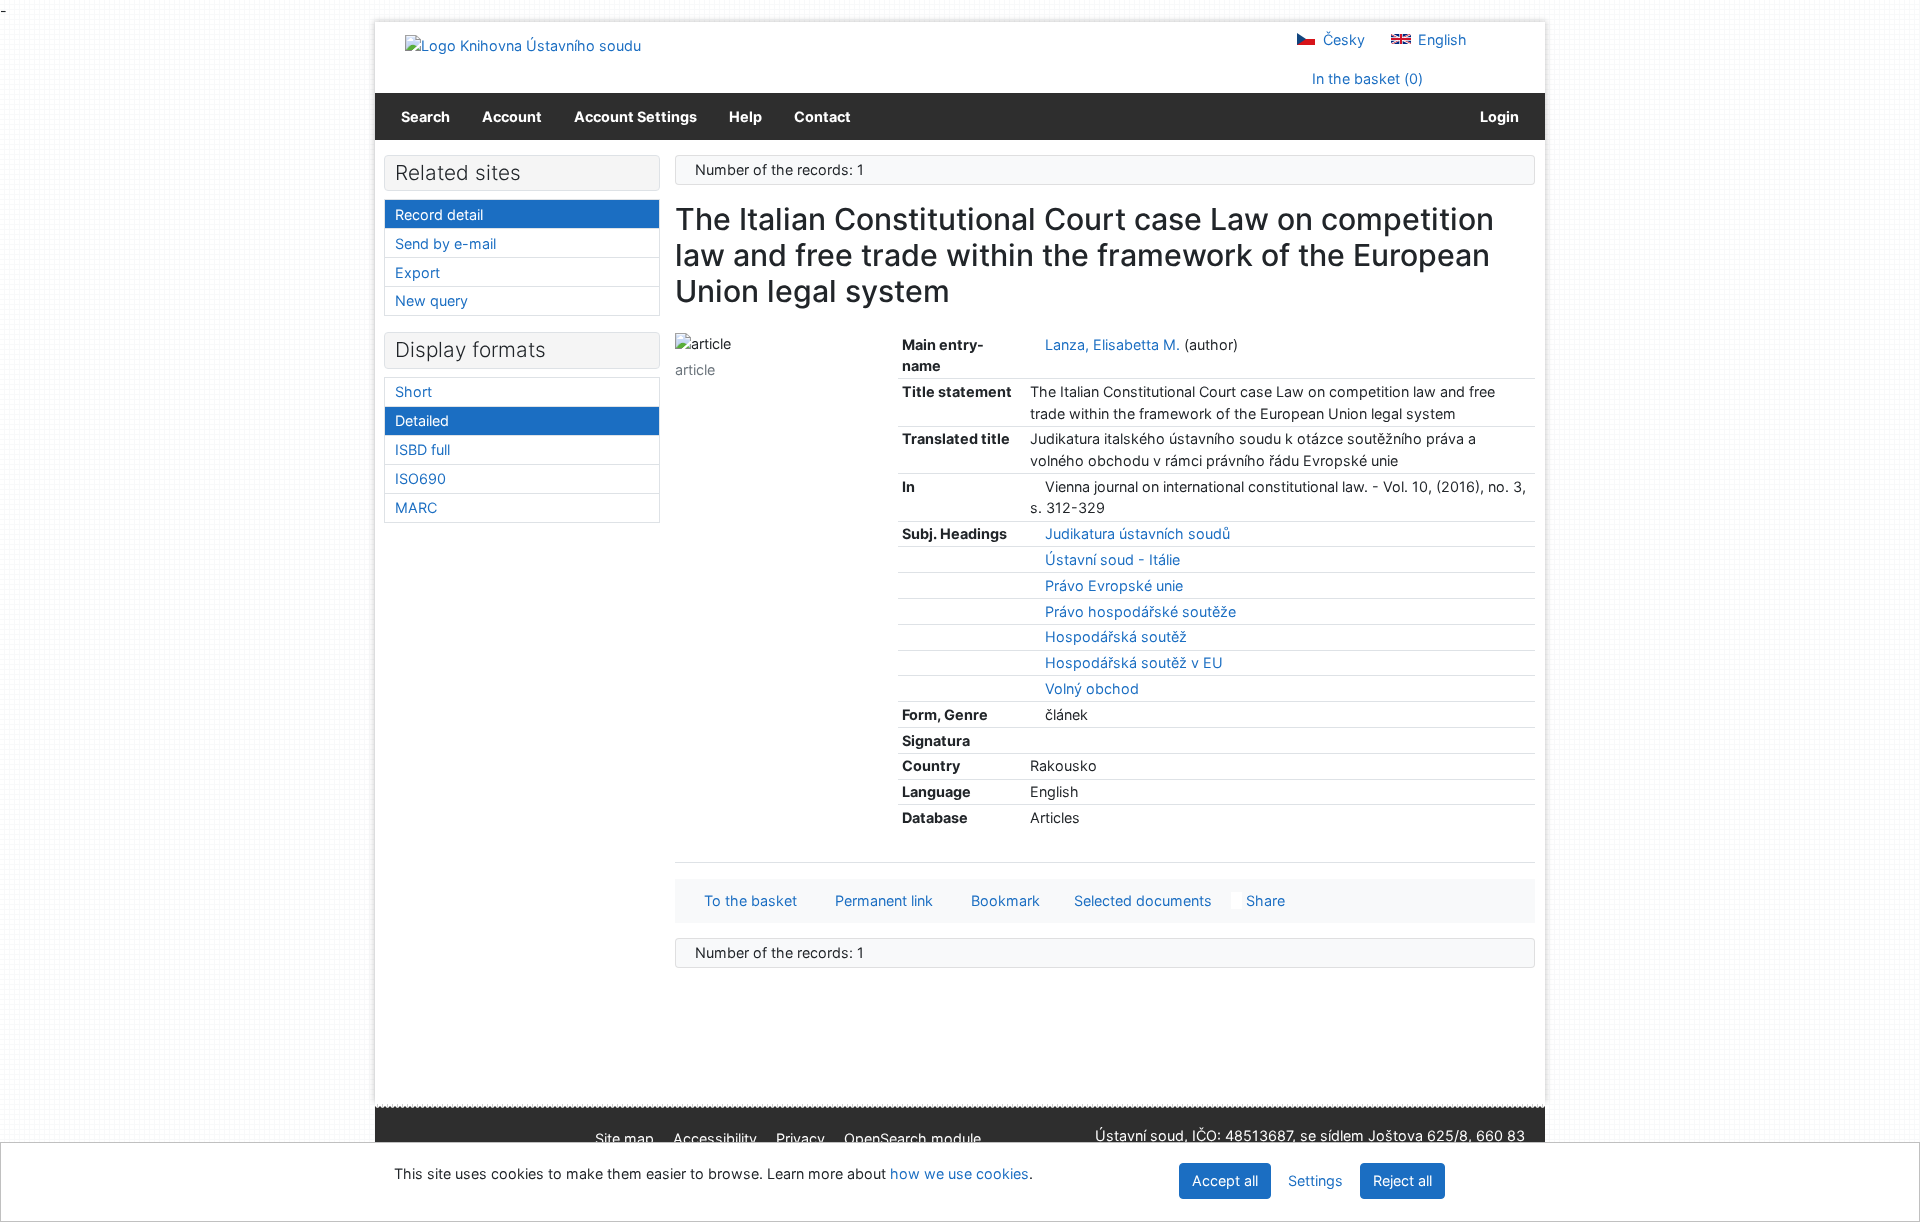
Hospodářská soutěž (1116, 636)
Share (1263, 900)
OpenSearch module (912, 1138)
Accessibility (715, 1138)
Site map (624, 1138)
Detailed (422, 420)
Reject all (1402, 1180)
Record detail (439, 214)
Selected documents (1141, 900)
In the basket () (1365, 78)
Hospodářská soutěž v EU (1134, 662)
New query (431, 300)
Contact (822, 116)
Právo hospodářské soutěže (1140, 611)
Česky (1342, 39)
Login (1496, 116)
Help (745, 116)
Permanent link (880, 900)
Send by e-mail (445, 243)
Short (413, 391)
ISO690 (420, 478)
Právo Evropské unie (1114, 585)
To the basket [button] (746, 900)
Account (512, 116)
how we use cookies (959, 1173)
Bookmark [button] (1001, 900)
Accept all (1225, 1180)
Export (417, 272)
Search (425, 116)
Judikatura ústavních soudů (1137, 533)
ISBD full (422, 449)
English (1440, 39)
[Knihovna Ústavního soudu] (523, 44)
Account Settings (635, 116)
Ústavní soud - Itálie (1112, 559)
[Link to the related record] (1035, 344)
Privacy (800, 1138)
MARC (416, 507)
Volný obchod (1092, 688)
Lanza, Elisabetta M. (1112, 344)
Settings (1315, 1180)
